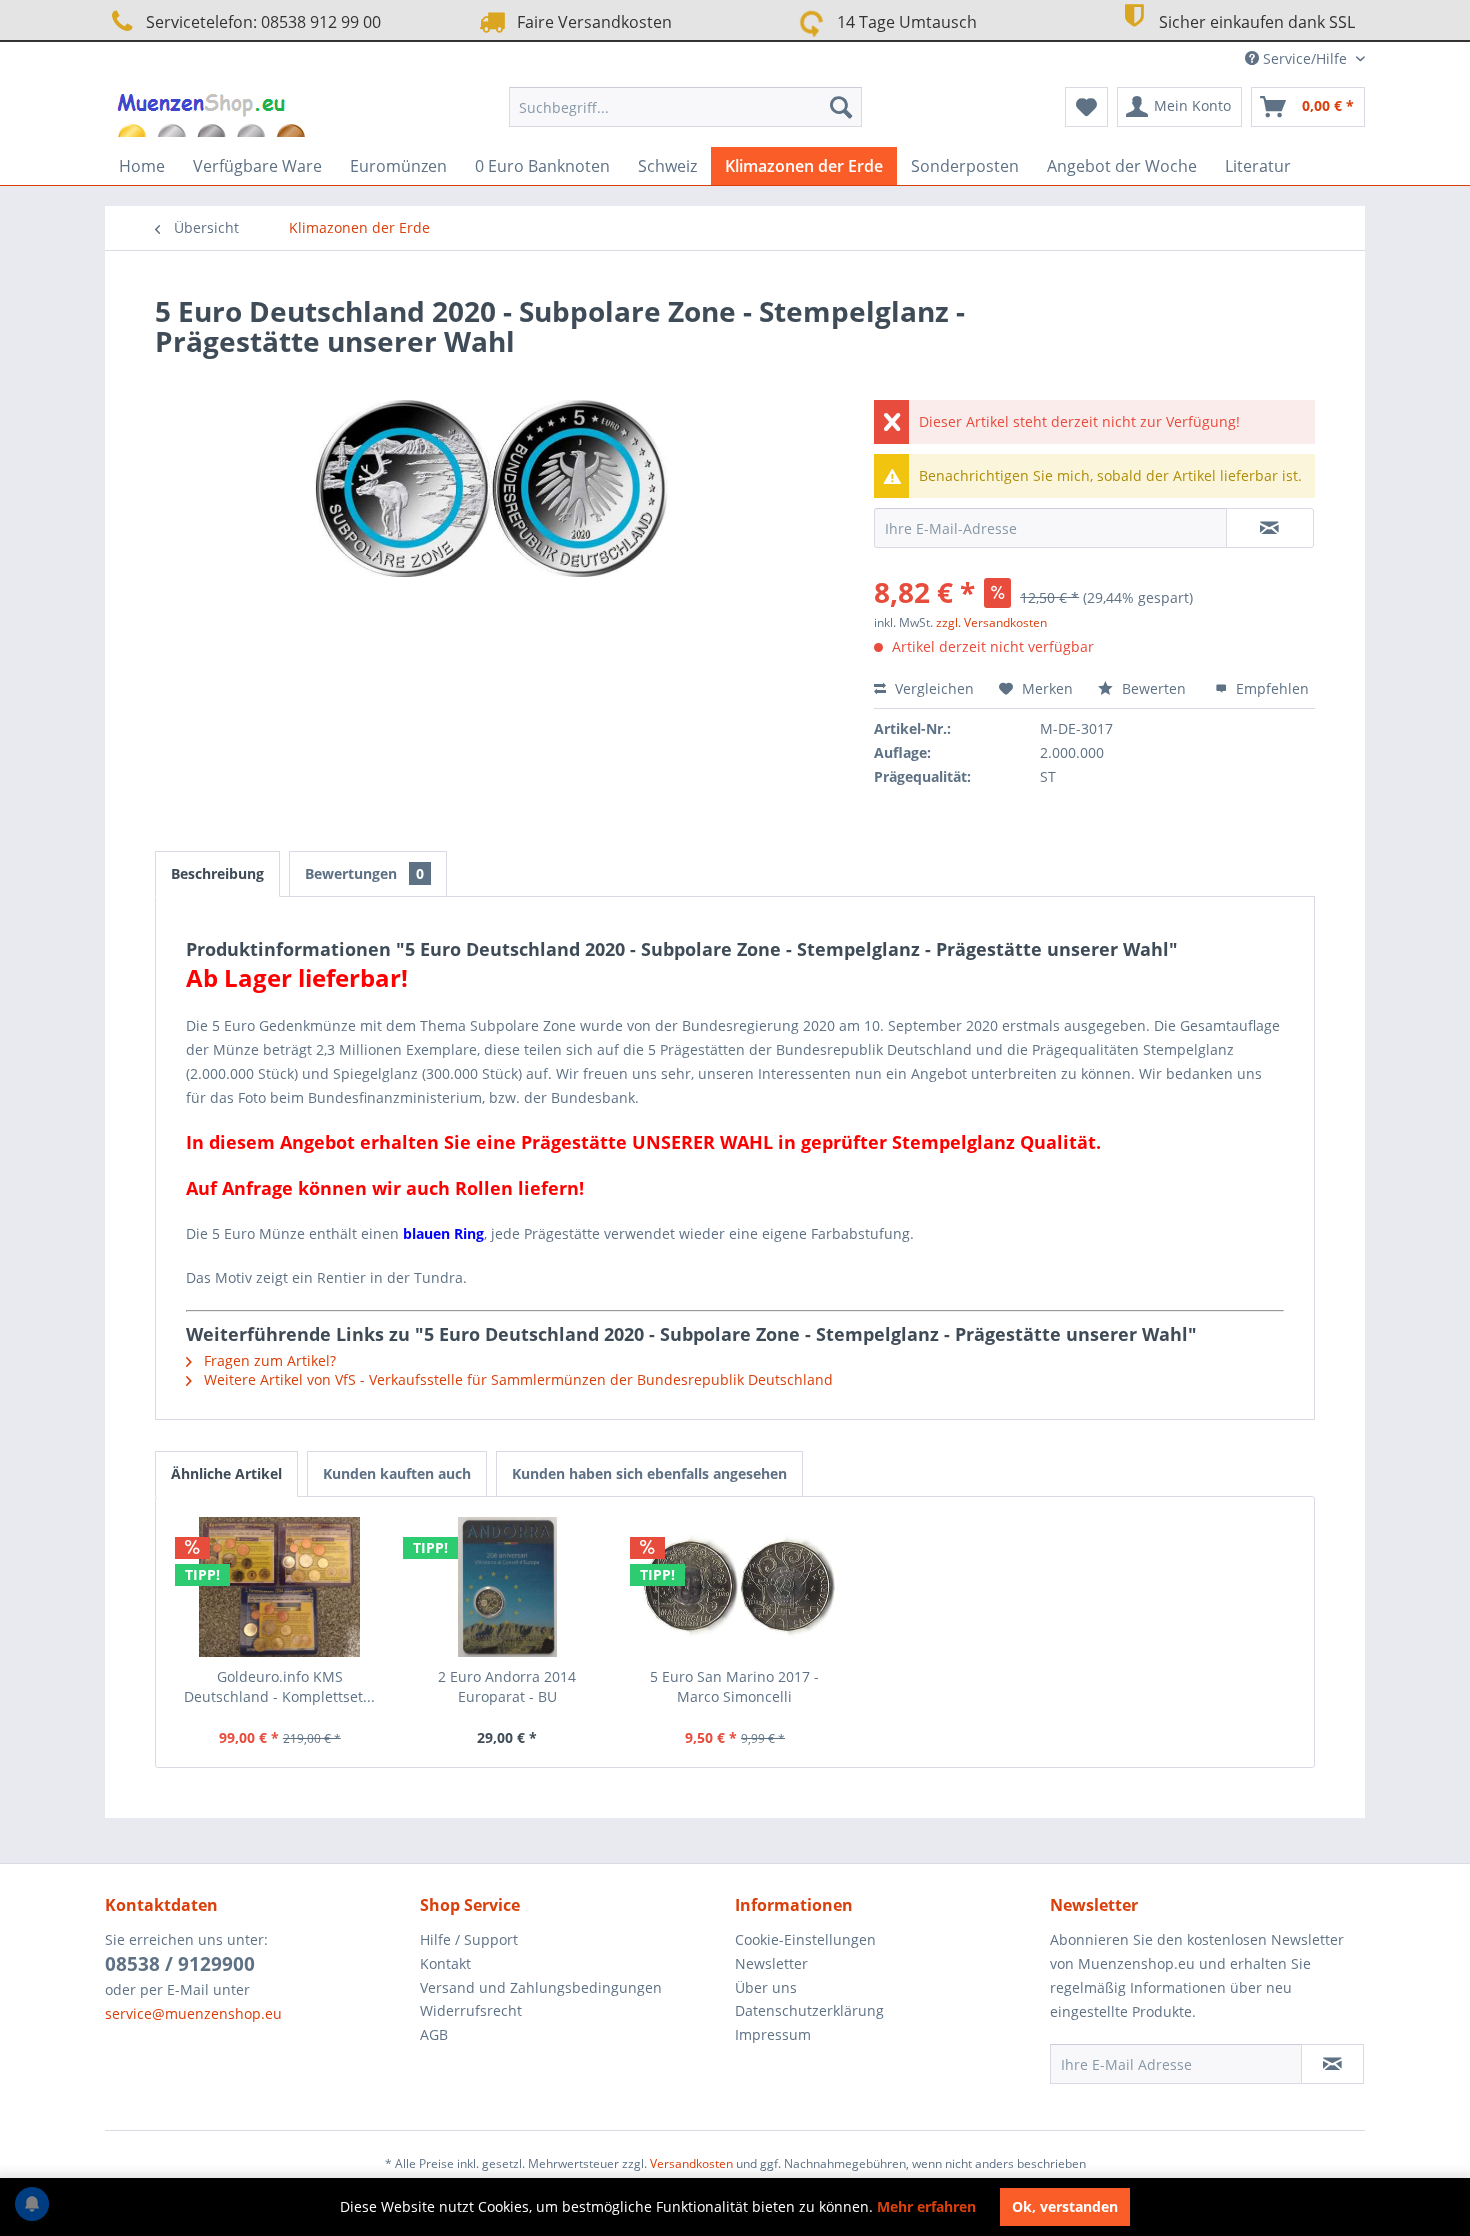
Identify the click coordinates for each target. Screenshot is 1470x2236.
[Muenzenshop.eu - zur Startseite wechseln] (213, 112)
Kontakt (445, 1963)
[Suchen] (841, 107)
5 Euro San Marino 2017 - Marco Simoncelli (734, 1686)
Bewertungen (364, 873)
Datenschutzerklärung (809, 2010)
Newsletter (771, 1963)
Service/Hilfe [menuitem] (1305, 58)
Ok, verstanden (1065, 2206)
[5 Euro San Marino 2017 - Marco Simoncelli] (735, 1587)
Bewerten (1154, 688)
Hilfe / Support (469, 1939)
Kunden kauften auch (397, 1473)
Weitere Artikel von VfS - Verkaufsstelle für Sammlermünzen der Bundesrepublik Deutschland (516, 1379)
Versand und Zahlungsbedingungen (541, 1987)
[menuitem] (685, 107)
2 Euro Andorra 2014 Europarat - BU (507, 1686)
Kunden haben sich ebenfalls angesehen (649, 1473)
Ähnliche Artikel (226, 1473)
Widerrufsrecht (471, 2010)
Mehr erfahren (926, 2206)
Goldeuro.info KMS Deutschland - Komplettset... (279, 1686)
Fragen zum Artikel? (268, 1360)
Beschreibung (217, 873)
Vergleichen (932, 688)
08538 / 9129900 (180, 1964)
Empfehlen (1270, 688)
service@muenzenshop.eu (193, 2013)
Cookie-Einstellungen (805, 1939)
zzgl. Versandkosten (991, 622)
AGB (434, 2034)
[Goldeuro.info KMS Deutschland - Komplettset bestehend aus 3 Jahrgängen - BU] (280, 1587)
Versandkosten (691, 2163)
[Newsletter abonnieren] (1332, 2064)
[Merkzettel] (1086, 107)
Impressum (773, 2034)
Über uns (766, 1987)
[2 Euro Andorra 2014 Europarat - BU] (508, 1587)
